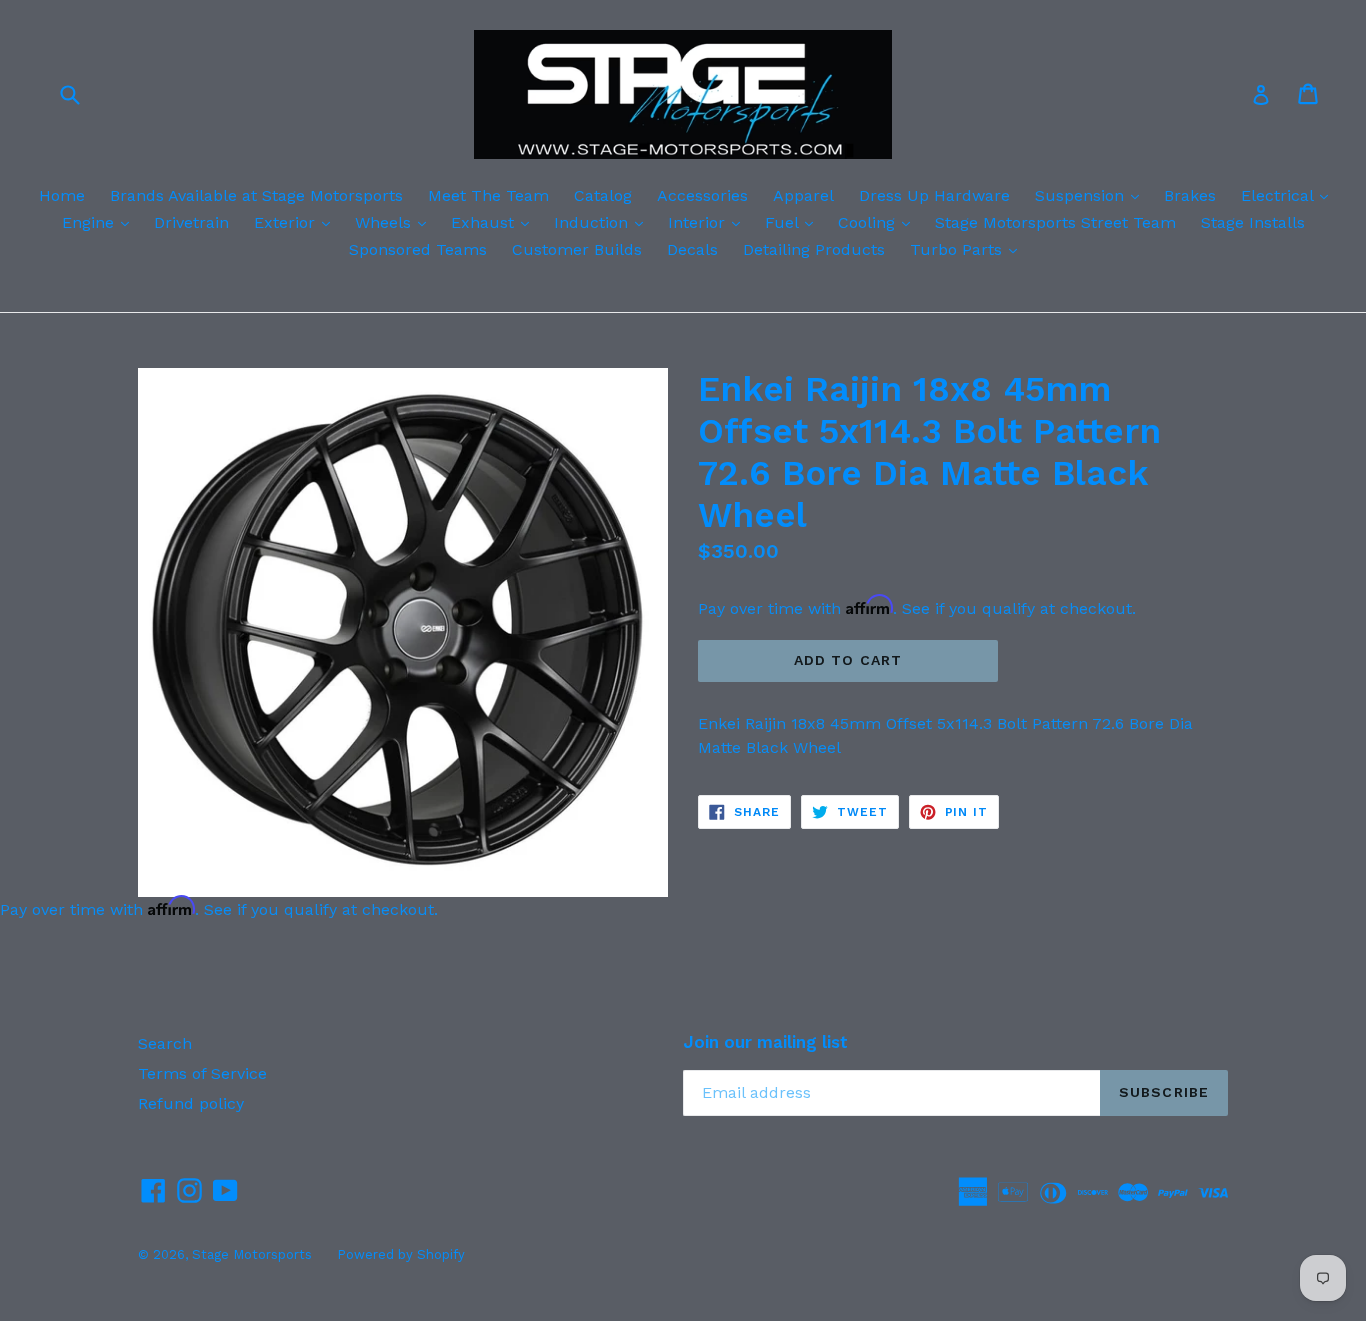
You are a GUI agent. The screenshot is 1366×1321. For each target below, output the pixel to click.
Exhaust (495, 222)
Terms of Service (202, 1073)
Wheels (395, 222)
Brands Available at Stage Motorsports (256, 195)
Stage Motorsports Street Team (1055, 222)
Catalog (603, 195)
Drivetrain (191, 222)
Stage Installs (1253, 222)
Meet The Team (488, 195)
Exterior (297, 222)
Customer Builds (577, 249)
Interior (709, 222)
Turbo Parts (968, 249)
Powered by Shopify (401, 1254)
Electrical (1289, 195)
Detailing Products (814, 249)
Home (62, 195)
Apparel (803, 195)
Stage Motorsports (252, 1254)
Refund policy (191, 1103)
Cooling (879, 222)
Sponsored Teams (418, 249)
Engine (100, 222)
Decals (692, 249)
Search (165, 1043)
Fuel (794, 222)
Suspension (1092, 195)
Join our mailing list (765, 1042)
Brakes (1190, 195)
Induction (603, 222)
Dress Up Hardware (934, 195)
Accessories (702, 195)
